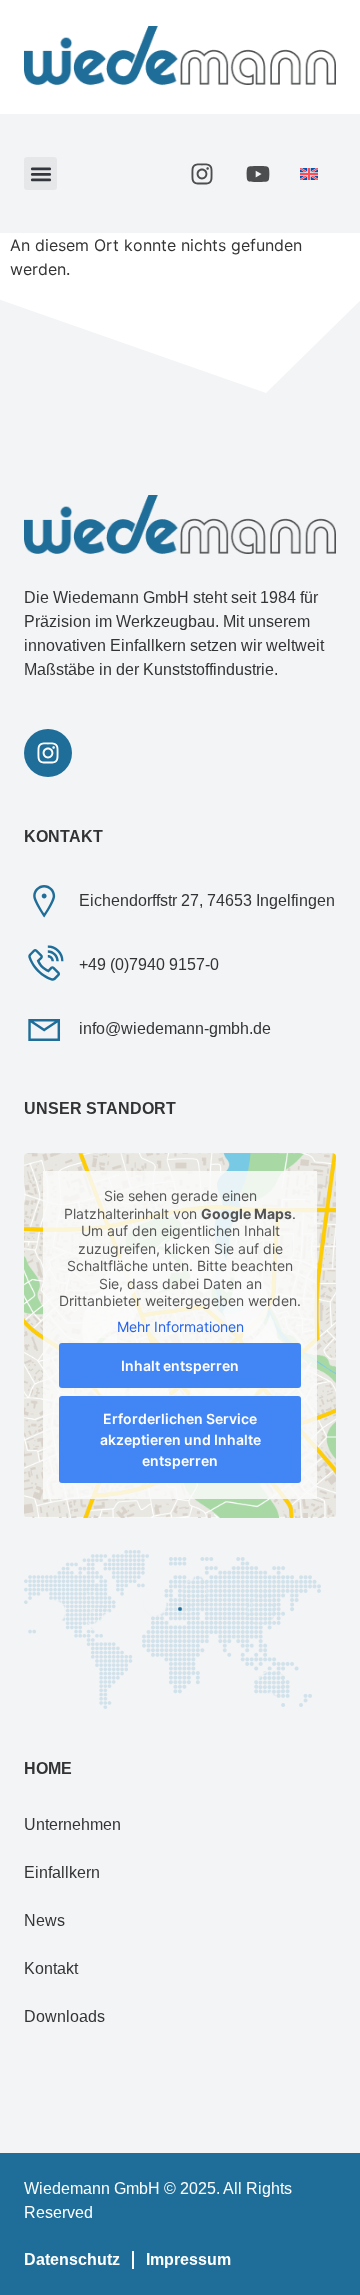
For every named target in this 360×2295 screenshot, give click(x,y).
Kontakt (51, 1968)
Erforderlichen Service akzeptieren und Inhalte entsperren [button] (180, 1439)
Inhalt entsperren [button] (180, 1365)
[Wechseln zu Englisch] (309, 173)
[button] (40, 173)
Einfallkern (62, 1872)
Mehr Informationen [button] (180, 1326)
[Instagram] (202, 174)
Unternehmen (72, 1824)
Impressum (188, 2259)
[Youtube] (258, 174)
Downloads (64, 2016)
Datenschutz (72, 2259)
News (44, 1920)
